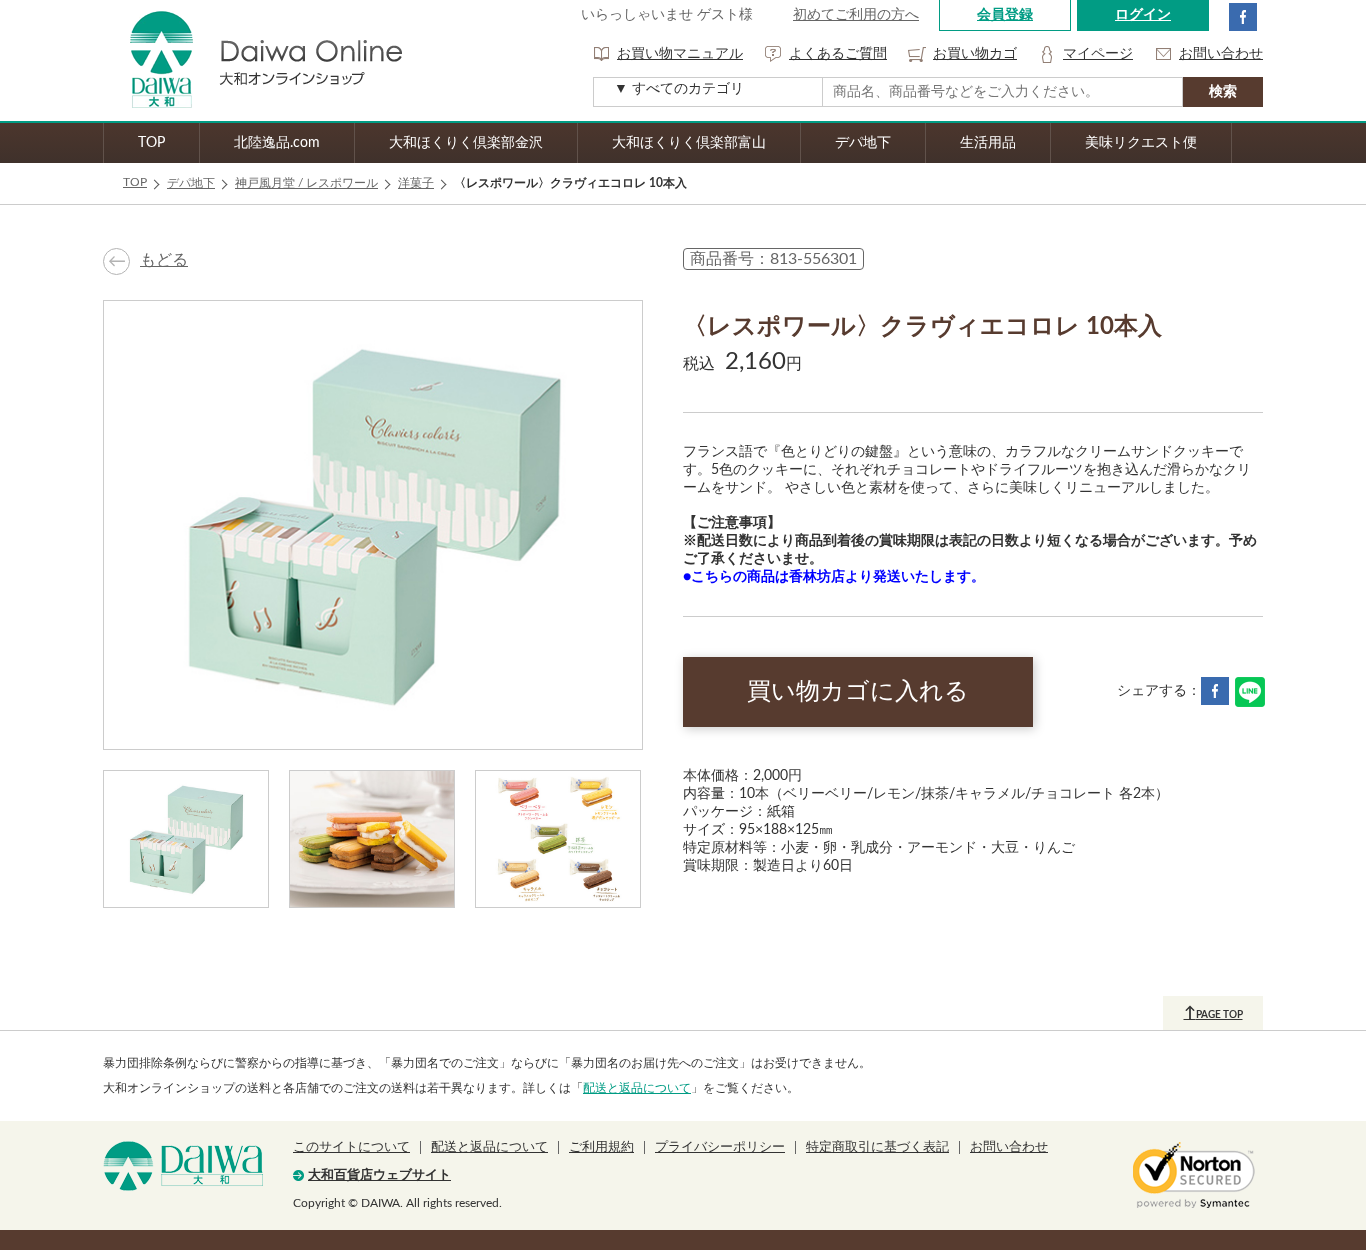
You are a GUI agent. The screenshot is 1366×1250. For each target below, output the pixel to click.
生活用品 (988, 143)
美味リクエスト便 (1141, 143)
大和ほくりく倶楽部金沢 (466, 143)
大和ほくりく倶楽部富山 (689, 143)
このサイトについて (351, 1147)
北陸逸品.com (277, 143)
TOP (151, 143)
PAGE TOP (1213, 1013)
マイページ (1098, 54)
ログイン (1143, 15)
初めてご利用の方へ (856, 15)
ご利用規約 (601, 1147)
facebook (1243, 17)
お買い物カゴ (975, 54)
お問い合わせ (1221, 54)
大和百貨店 (183, 1166)
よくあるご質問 (838, 54)
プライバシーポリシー (720, 1147)
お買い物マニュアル (680, 54)
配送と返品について (637, 1088)
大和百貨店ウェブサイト (379, 1175)
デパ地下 (863, 143)
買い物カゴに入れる (858, 692)
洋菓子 (416, 183)
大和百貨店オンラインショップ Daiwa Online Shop (253, 60)
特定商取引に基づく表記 (877, 1147)
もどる (164, 260)
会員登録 (1005, 15)
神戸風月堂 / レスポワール (306, 183)
